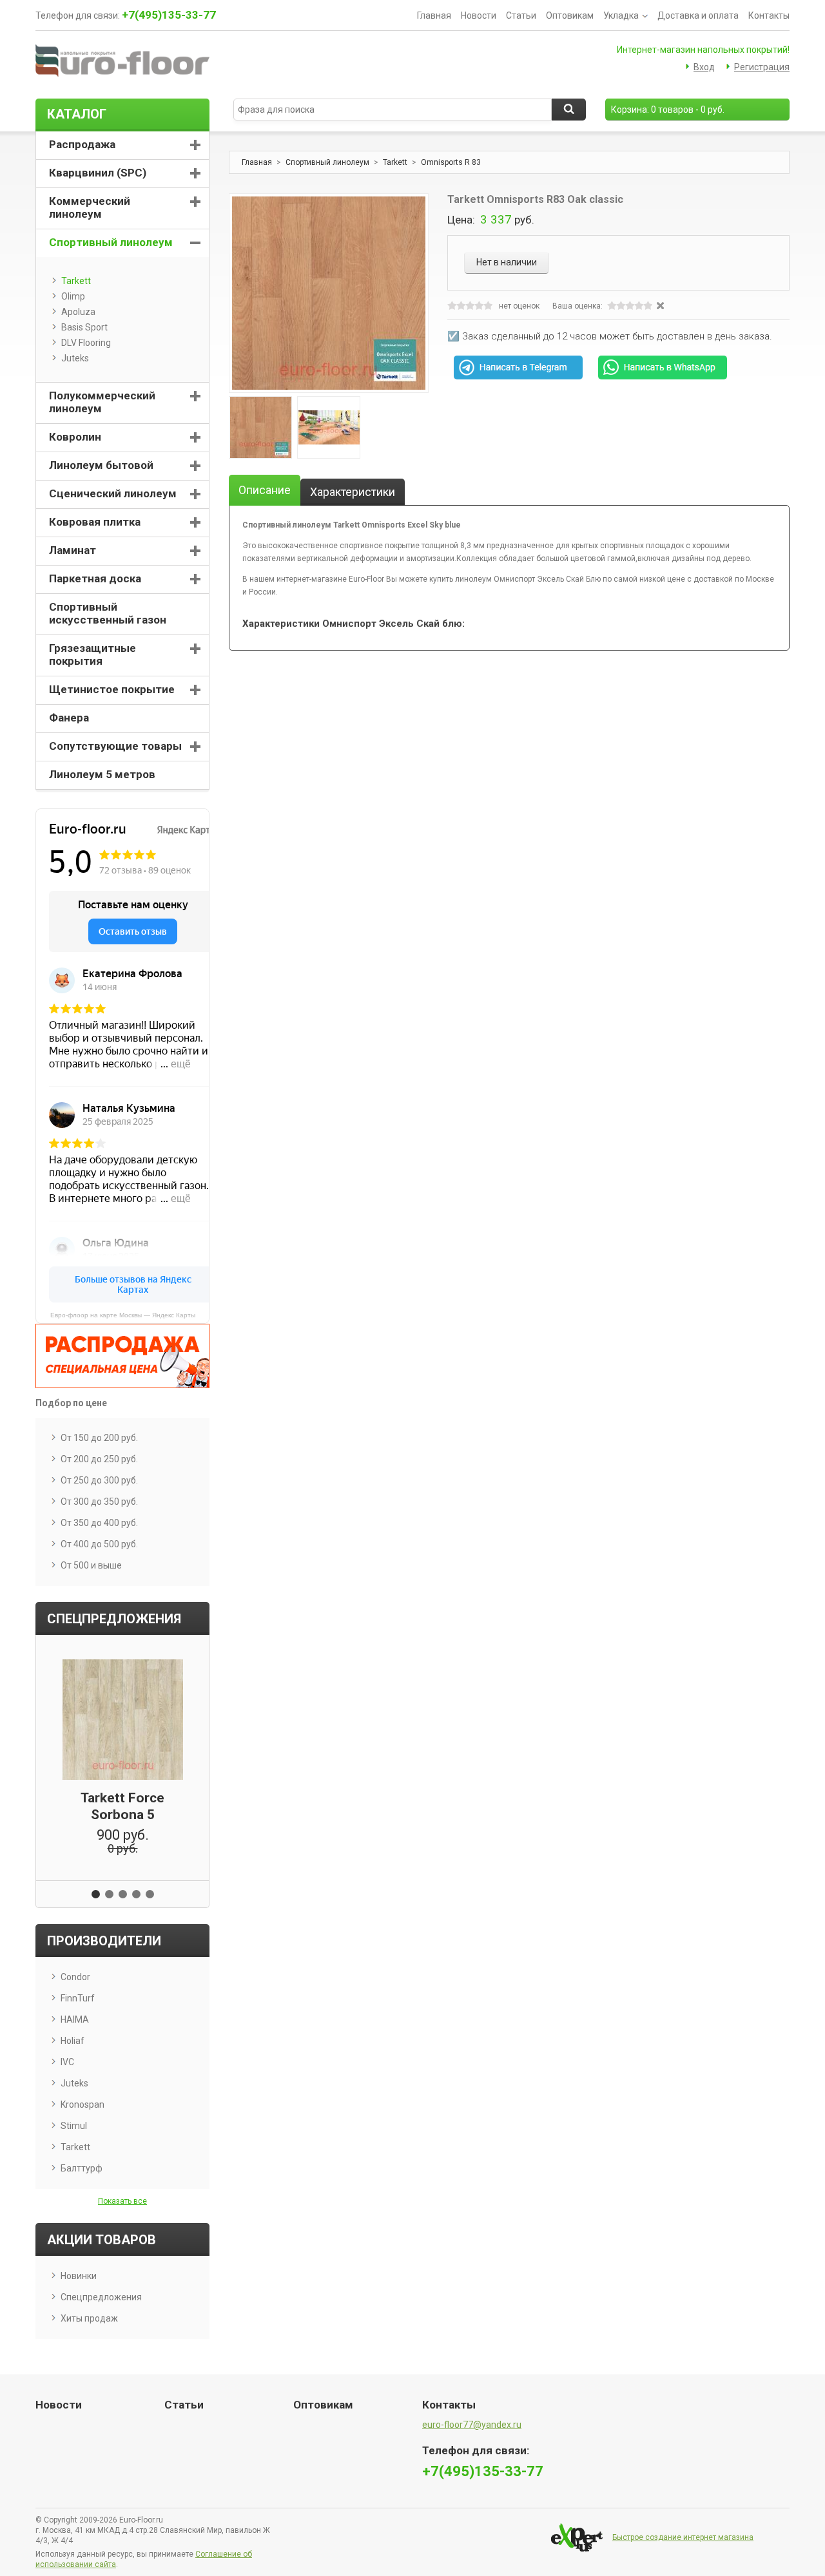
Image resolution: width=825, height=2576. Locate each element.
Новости (479, 15)
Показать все (122, 2201)
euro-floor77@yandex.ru (472, 2425)
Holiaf (73, 2041)
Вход (704, 67)
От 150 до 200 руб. (99, 1438)
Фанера (69, 718)
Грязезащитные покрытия (92, 654)
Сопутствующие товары (115, 746)
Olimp (73, 296)
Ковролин (75, 437)
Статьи (521, 15)
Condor (75, 1977)
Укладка (621, 15)
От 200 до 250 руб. (99, 1459)
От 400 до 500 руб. (99, 1544)
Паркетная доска (95, 578)
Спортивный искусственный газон (108, 613)
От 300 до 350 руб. (99, 1502)
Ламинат (73, 550)
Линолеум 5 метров (102, 774)
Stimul (74, 2126)
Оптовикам (570, 15)
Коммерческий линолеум (90, 207)
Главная (434, 15)
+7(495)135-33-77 (169, 15)
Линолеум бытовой (101, 465)
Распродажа (82, 144)
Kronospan (82, 2104)
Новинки (79, 2276)
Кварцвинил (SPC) (98, 173)
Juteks (75, 358)
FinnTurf (78, 1998)
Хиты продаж (89, 2318)
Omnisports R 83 (451, 162)
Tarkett (395, 162)
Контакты (769, 15)
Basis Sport (84, 327)
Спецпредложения (101, 2297)
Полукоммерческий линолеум (102, 402)
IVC (67, 2062)
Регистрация (762, 67)
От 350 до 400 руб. (99, 1523)
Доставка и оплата (698, 15)
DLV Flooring (86, 343)
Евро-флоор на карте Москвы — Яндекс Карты (123, 1315)
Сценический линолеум (113, 493)
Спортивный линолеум (327, 162)
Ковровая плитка (95, 522)
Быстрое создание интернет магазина (683, 2537)
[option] (260, 427)
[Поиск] (569, 110)
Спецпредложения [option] (114, 1619)
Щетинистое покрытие (112, 689)
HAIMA (75, 2019)
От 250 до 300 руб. (99, 1480)
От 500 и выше (91, 1565)
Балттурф (82, 2168)
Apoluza (78, 312)
